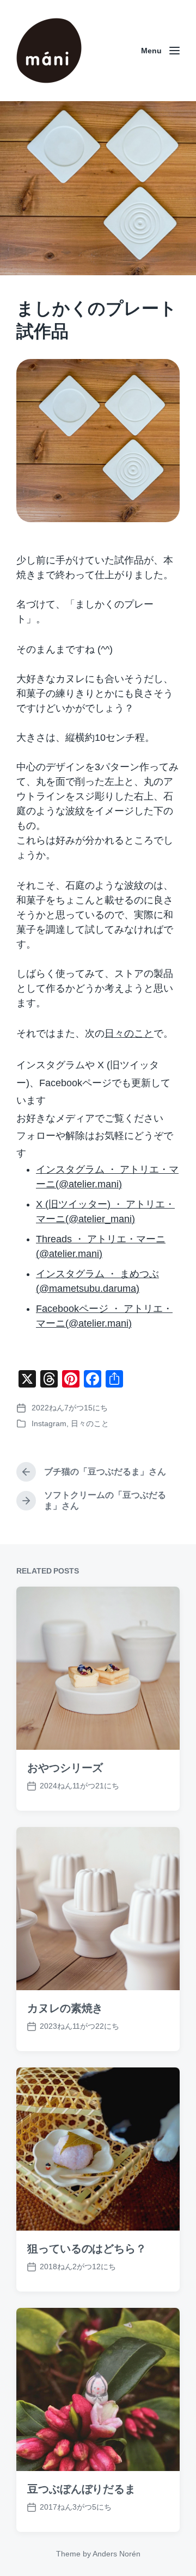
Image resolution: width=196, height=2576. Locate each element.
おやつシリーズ (65, 1768)
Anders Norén (117, 2554)
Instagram (49, 1423)
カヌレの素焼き (65, 2008)
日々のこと (129, 1033)
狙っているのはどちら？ (87, 2249)
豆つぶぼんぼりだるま (81, 2489)
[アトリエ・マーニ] (49, 51)
